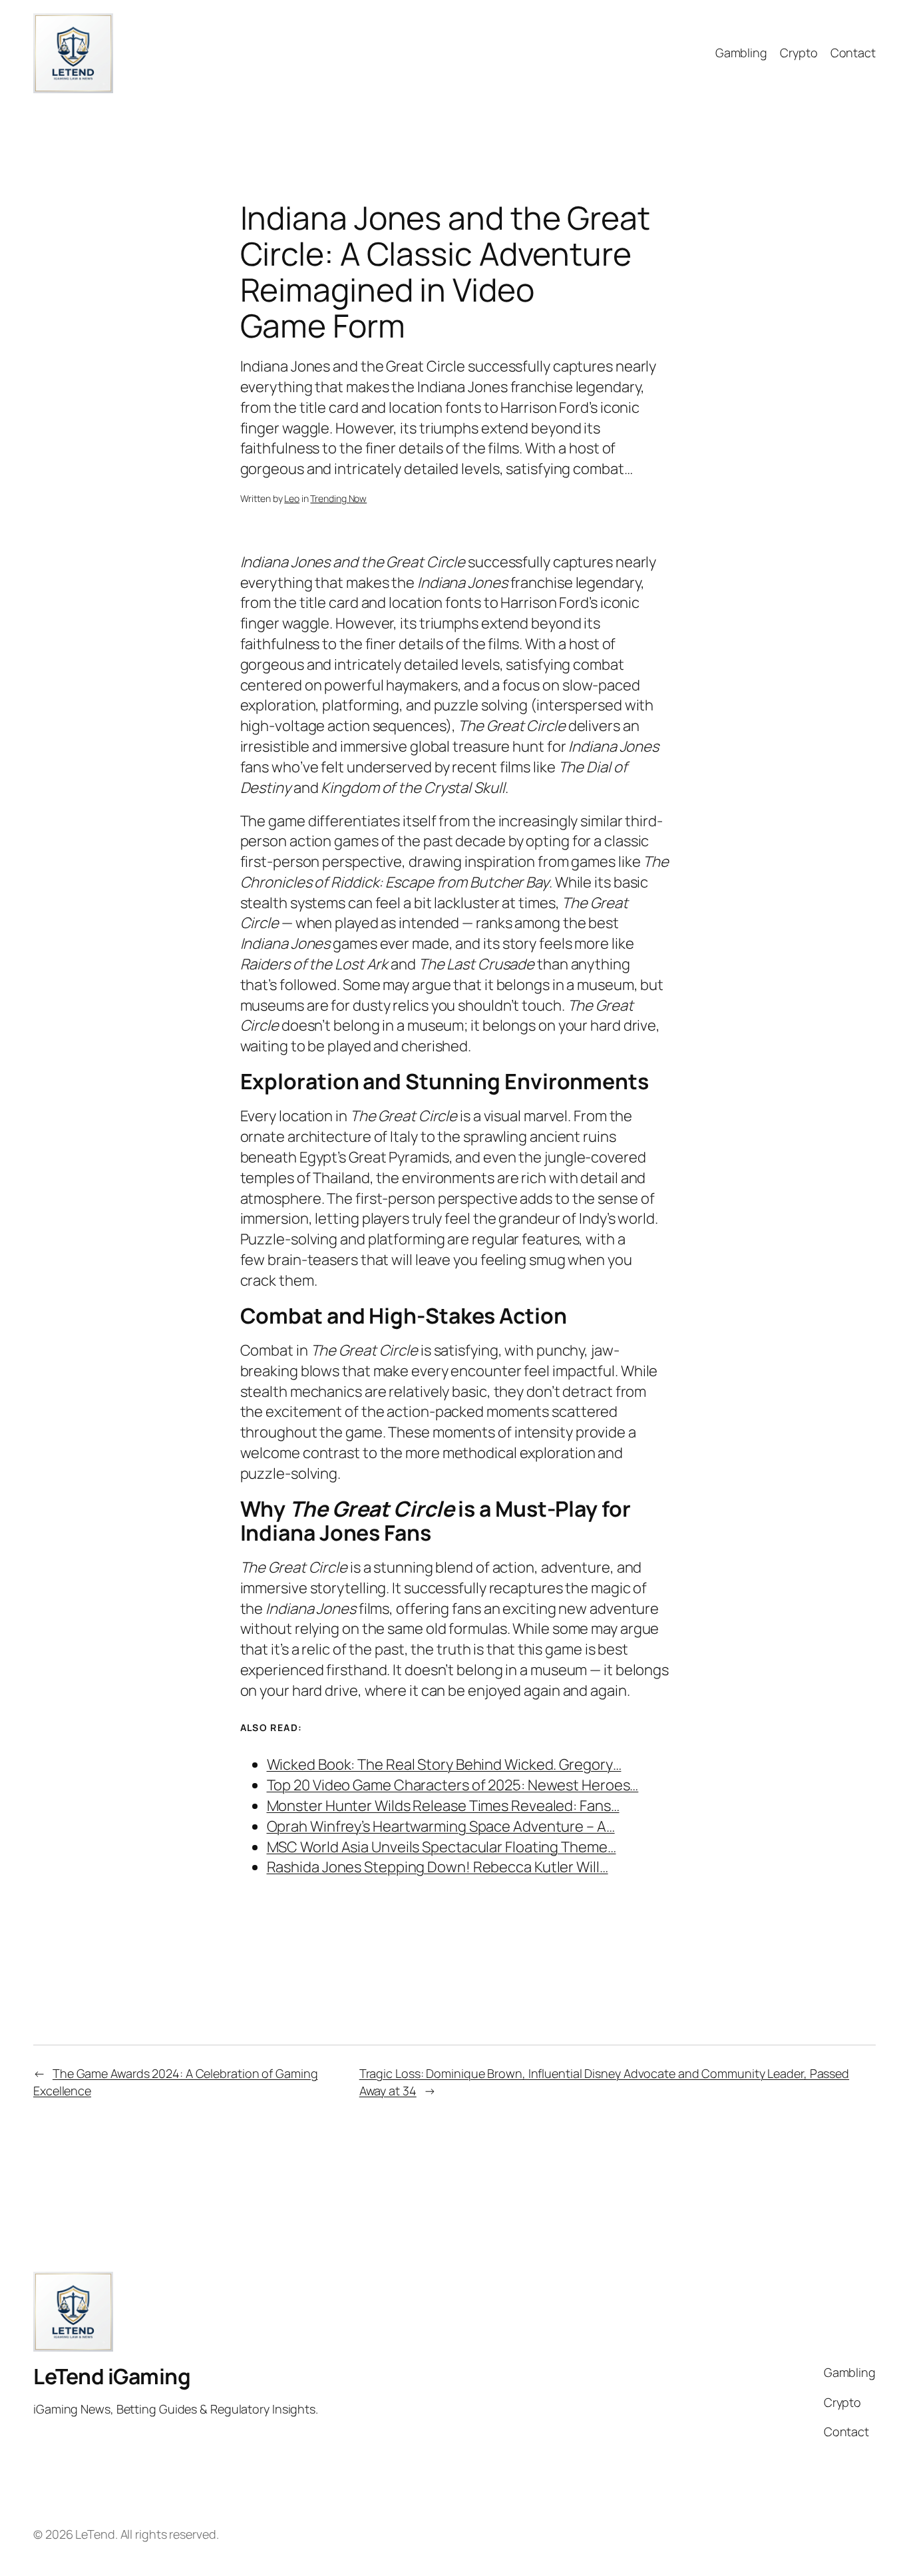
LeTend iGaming (112, 2376)
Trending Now (338, 498)
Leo (292, 498)
